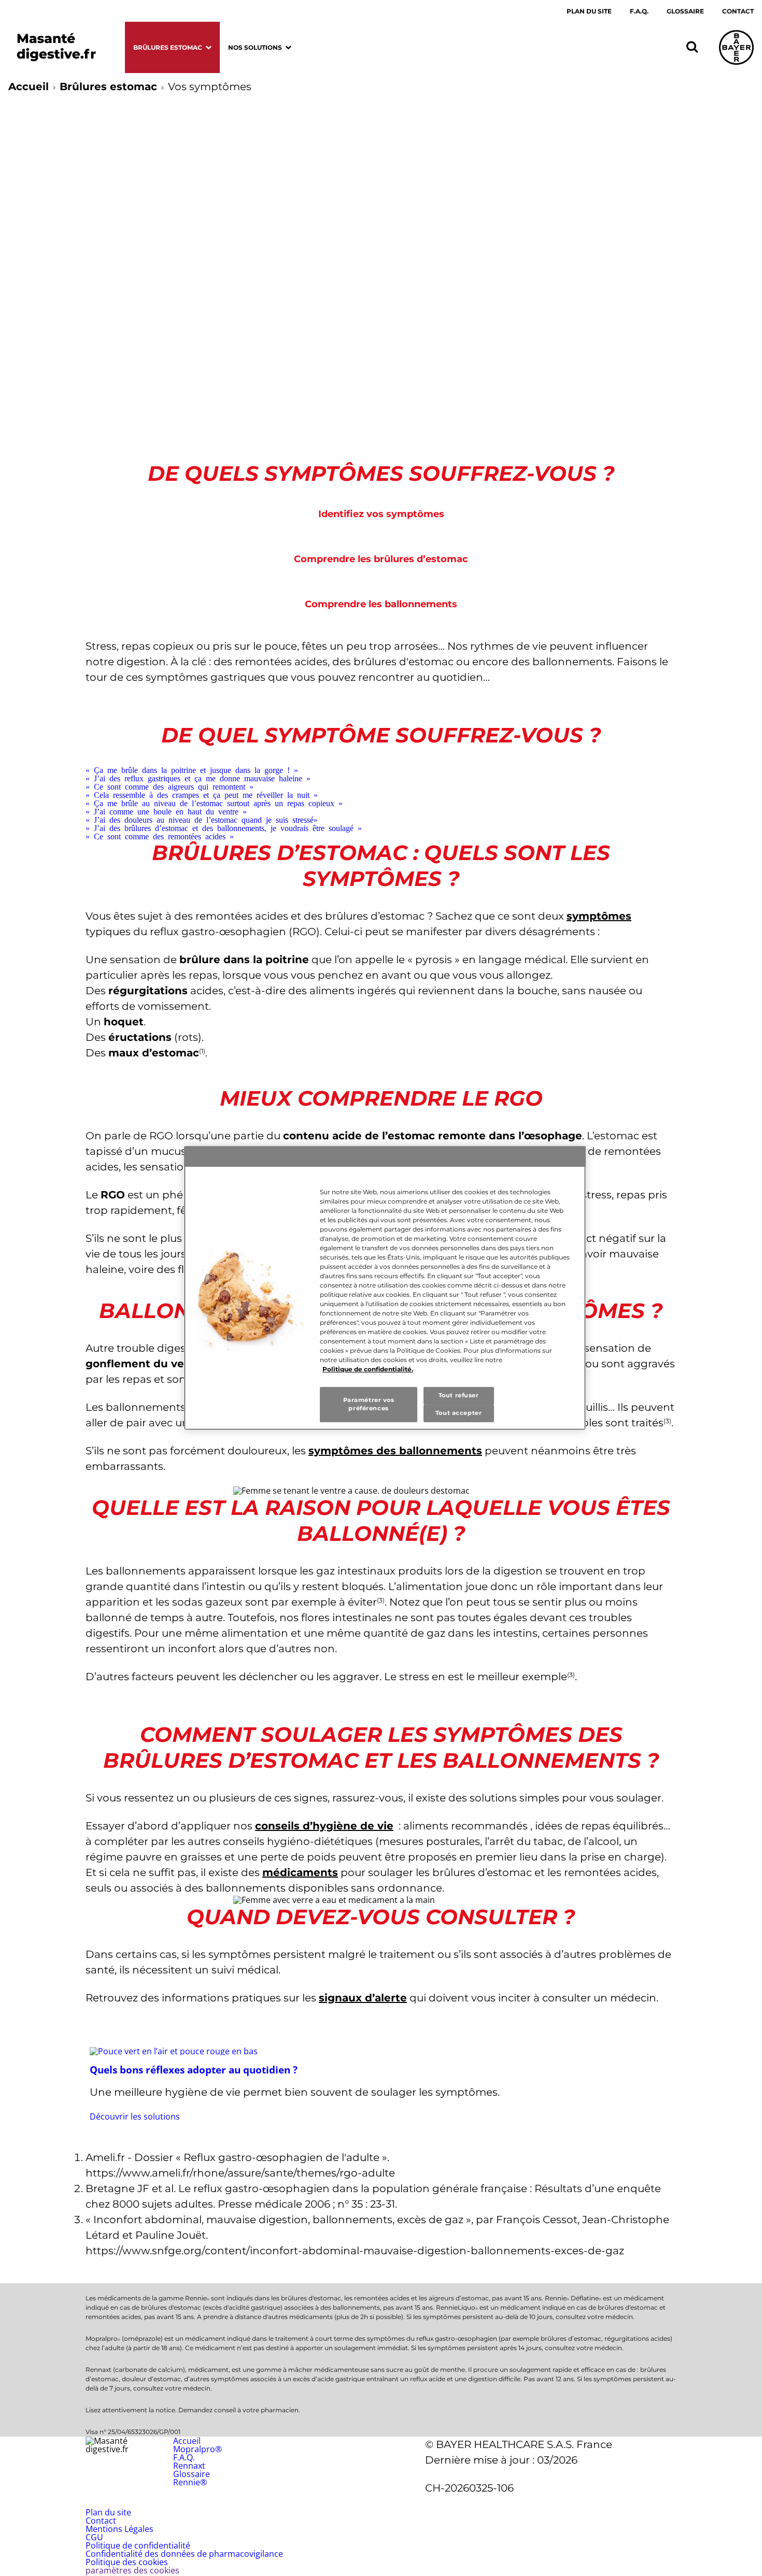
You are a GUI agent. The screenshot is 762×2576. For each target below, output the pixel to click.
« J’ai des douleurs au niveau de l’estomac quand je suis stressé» (202, 819)
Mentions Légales (119, 2529)
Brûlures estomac (168, 47)
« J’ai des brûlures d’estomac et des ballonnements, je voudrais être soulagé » (224, 827)
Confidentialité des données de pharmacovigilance (184, 2554)
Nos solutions (255, 47)
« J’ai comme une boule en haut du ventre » (166, 811)
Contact (738, 11)
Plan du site (589, 11)
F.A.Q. (639, 11)
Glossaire (685, 11)
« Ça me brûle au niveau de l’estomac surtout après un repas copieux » (214, 803)
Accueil (29, 87)
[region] (385, 1288)
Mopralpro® (197, 2449)
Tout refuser (459, 1395)
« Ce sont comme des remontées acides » (160, 836)
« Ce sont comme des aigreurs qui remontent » (170, 786)
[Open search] (692, 47)
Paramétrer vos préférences (369, 1404)
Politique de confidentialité (138, 2545)
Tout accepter (458, 1413)
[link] (381, 2084)
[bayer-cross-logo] (736, 47)
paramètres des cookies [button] (132, 2570)
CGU (94, 2537)
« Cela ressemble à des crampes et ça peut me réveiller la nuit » (202, 794)
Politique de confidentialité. (368, 1369)
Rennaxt (189, 2466)
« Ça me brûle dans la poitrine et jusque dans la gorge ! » (192, 769)
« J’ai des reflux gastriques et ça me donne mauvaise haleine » (198, 778)
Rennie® (190, 2482)
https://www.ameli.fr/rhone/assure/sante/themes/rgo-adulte (240, 2173)
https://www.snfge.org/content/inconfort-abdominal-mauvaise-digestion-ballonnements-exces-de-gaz (355, 2251)
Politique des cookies (127, 2562)
